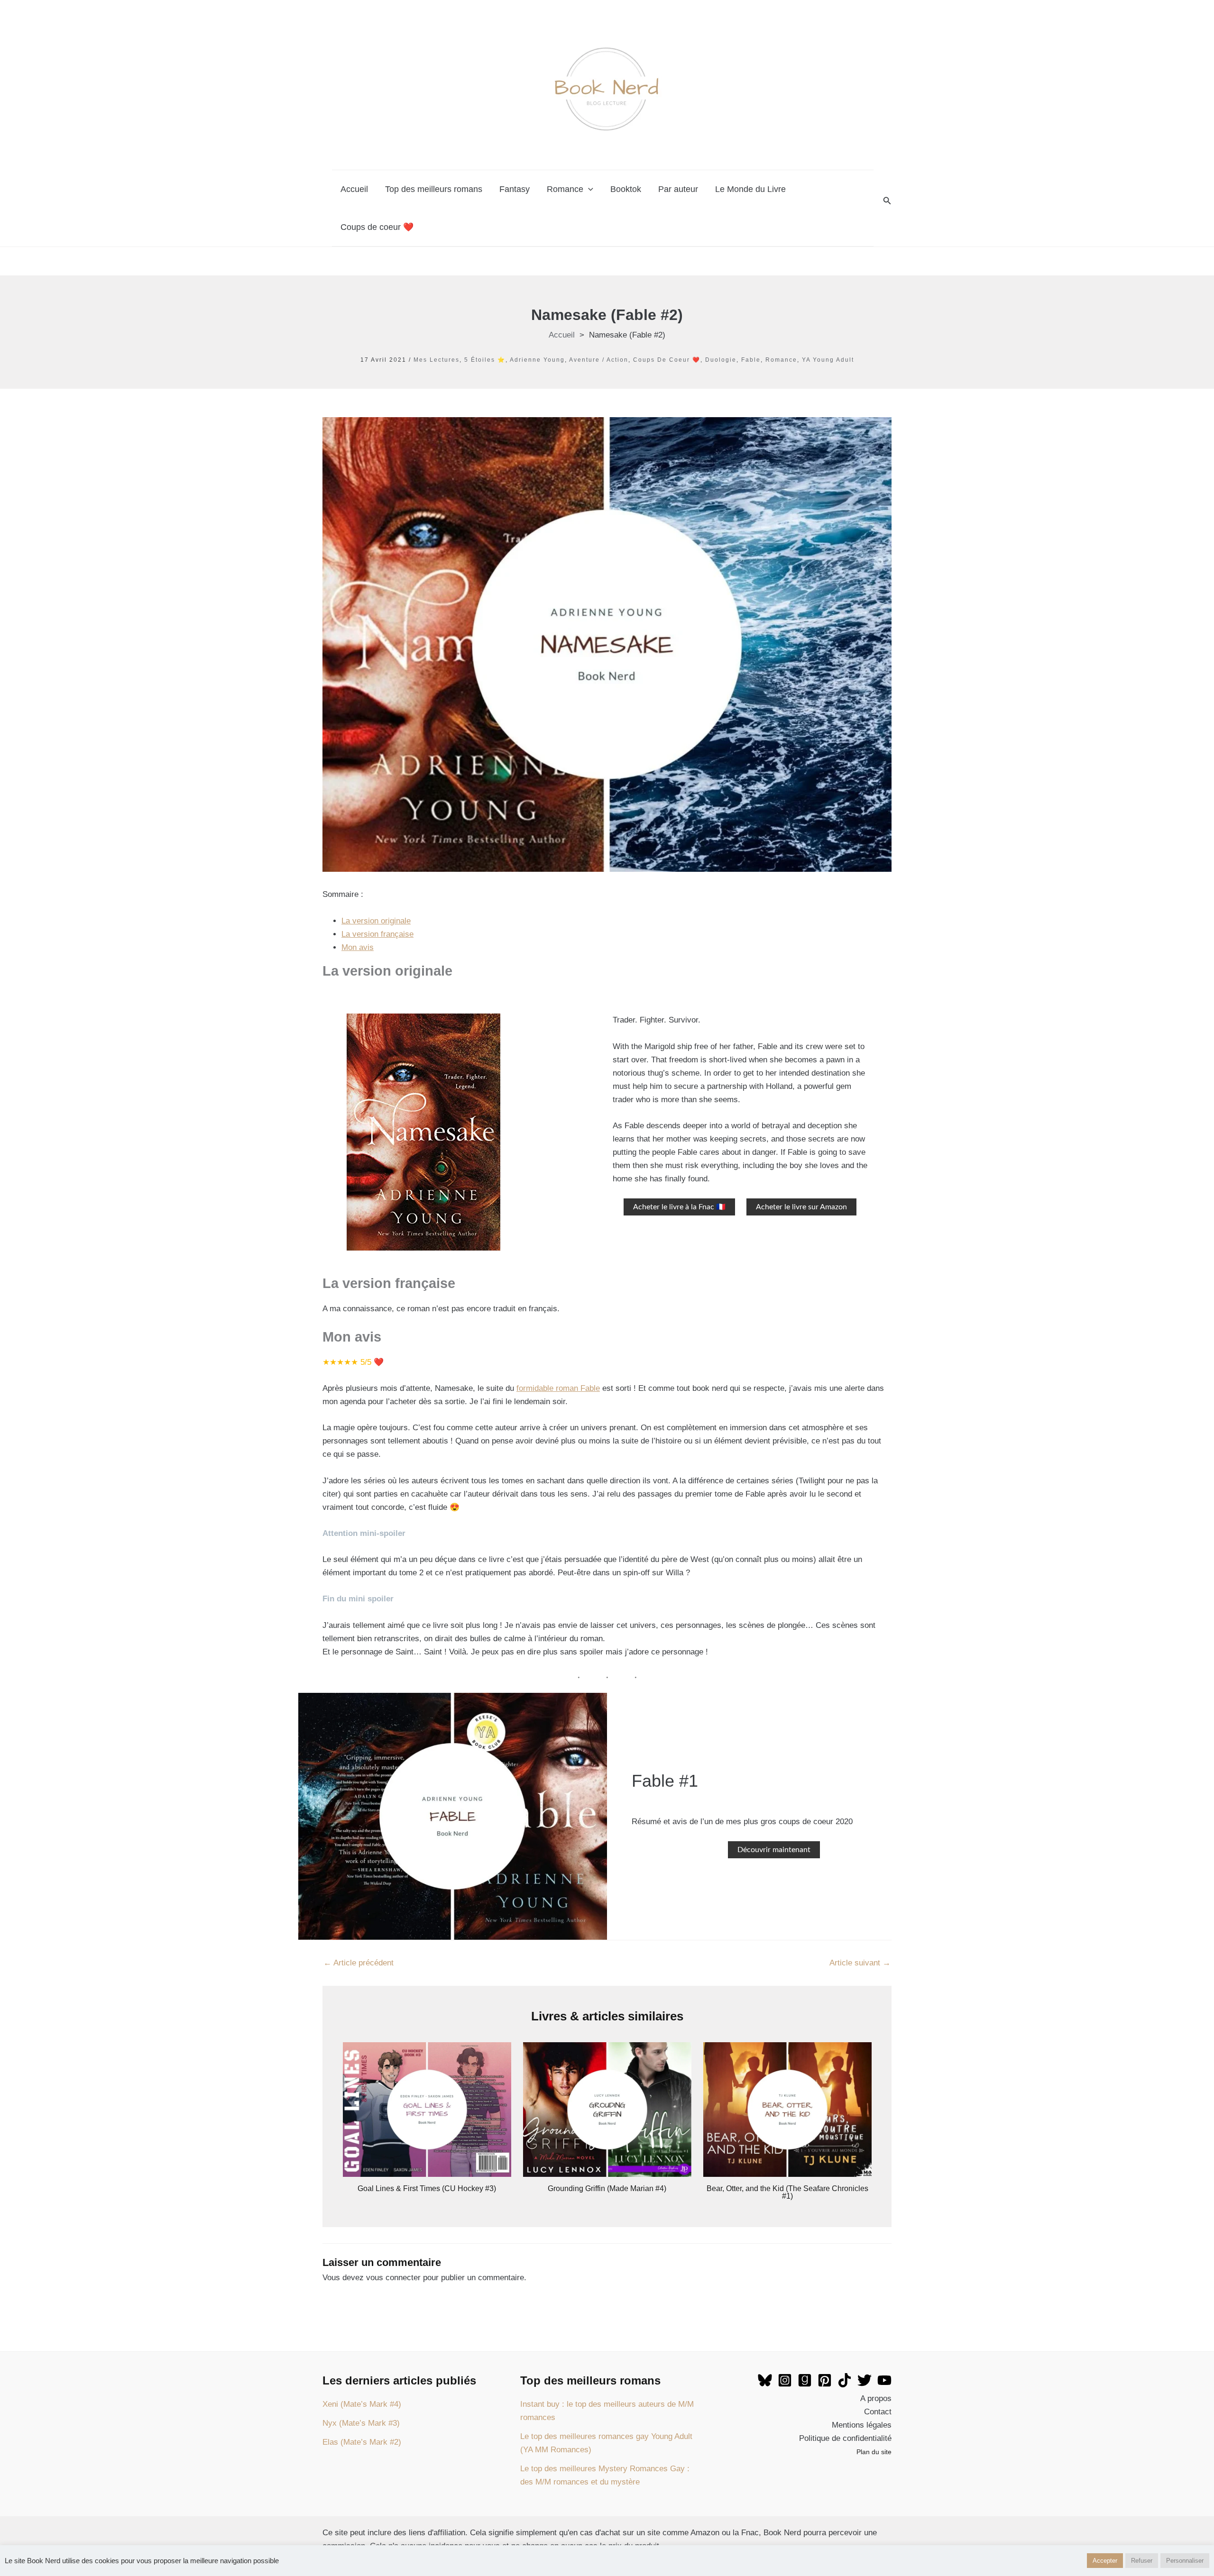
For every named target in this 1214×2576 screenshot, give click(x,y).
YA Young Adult (828, 360)
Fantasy (515, 189)
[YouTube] (884, 2380)
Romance (565, 189)
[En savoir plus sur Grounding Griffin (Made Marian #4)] (607, 2109)
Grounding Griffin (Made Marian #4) (607, 2188)
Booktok (626, 189)
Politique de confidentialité (845, 2438)
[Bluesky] (765, 2380)
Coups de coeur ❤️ (377, 227)
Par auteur (678, 189)
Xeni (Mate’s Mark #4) (362, 2404)
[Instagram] (785, 2380)
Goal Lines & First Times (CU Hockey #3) (427, 2188)
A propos (876, 2398)
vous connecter (393, 2278)
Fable (751, 360)
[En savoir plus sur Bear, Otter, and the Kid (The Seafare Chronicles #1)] (787, 2109)
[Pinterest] (825, 2380)
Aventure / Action (599, 360)
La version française (377, 934)
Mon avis (358, 947)
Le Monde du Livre (750, 189)
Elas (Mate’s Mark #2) (362, 2442)
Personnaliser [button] (1185, 2561)
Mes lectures (437, 360)
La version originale (376, 921)
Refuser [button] (1142, 2561)
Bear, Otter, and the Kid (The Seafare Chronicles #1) (787, 2192)
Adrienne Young (537, 360)
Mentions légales (862, 2425)
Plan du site (874, 2452)
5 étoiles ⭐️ (485, 360)
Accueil (354, 189)
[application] (588, 189)
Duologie (721, 360)
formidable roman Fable (558, 1388)
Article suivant (860, 1963)
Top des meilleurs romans (434, 189)
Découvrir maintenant (774, 1850)
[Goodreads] (805, 2380)
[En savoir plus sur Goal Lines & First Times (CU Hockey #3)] (427, 2109)
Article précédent (359, 1963)
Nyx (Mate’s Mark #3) (361, 2423)
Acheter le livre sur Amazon (801, 1207)
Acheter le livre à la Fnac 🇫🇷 (679, 1207)
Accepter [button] (1105, 2561)
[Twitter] (865, 2380)
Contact (878, 2412)
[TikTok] (845, 2380)
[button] (887, 201)
